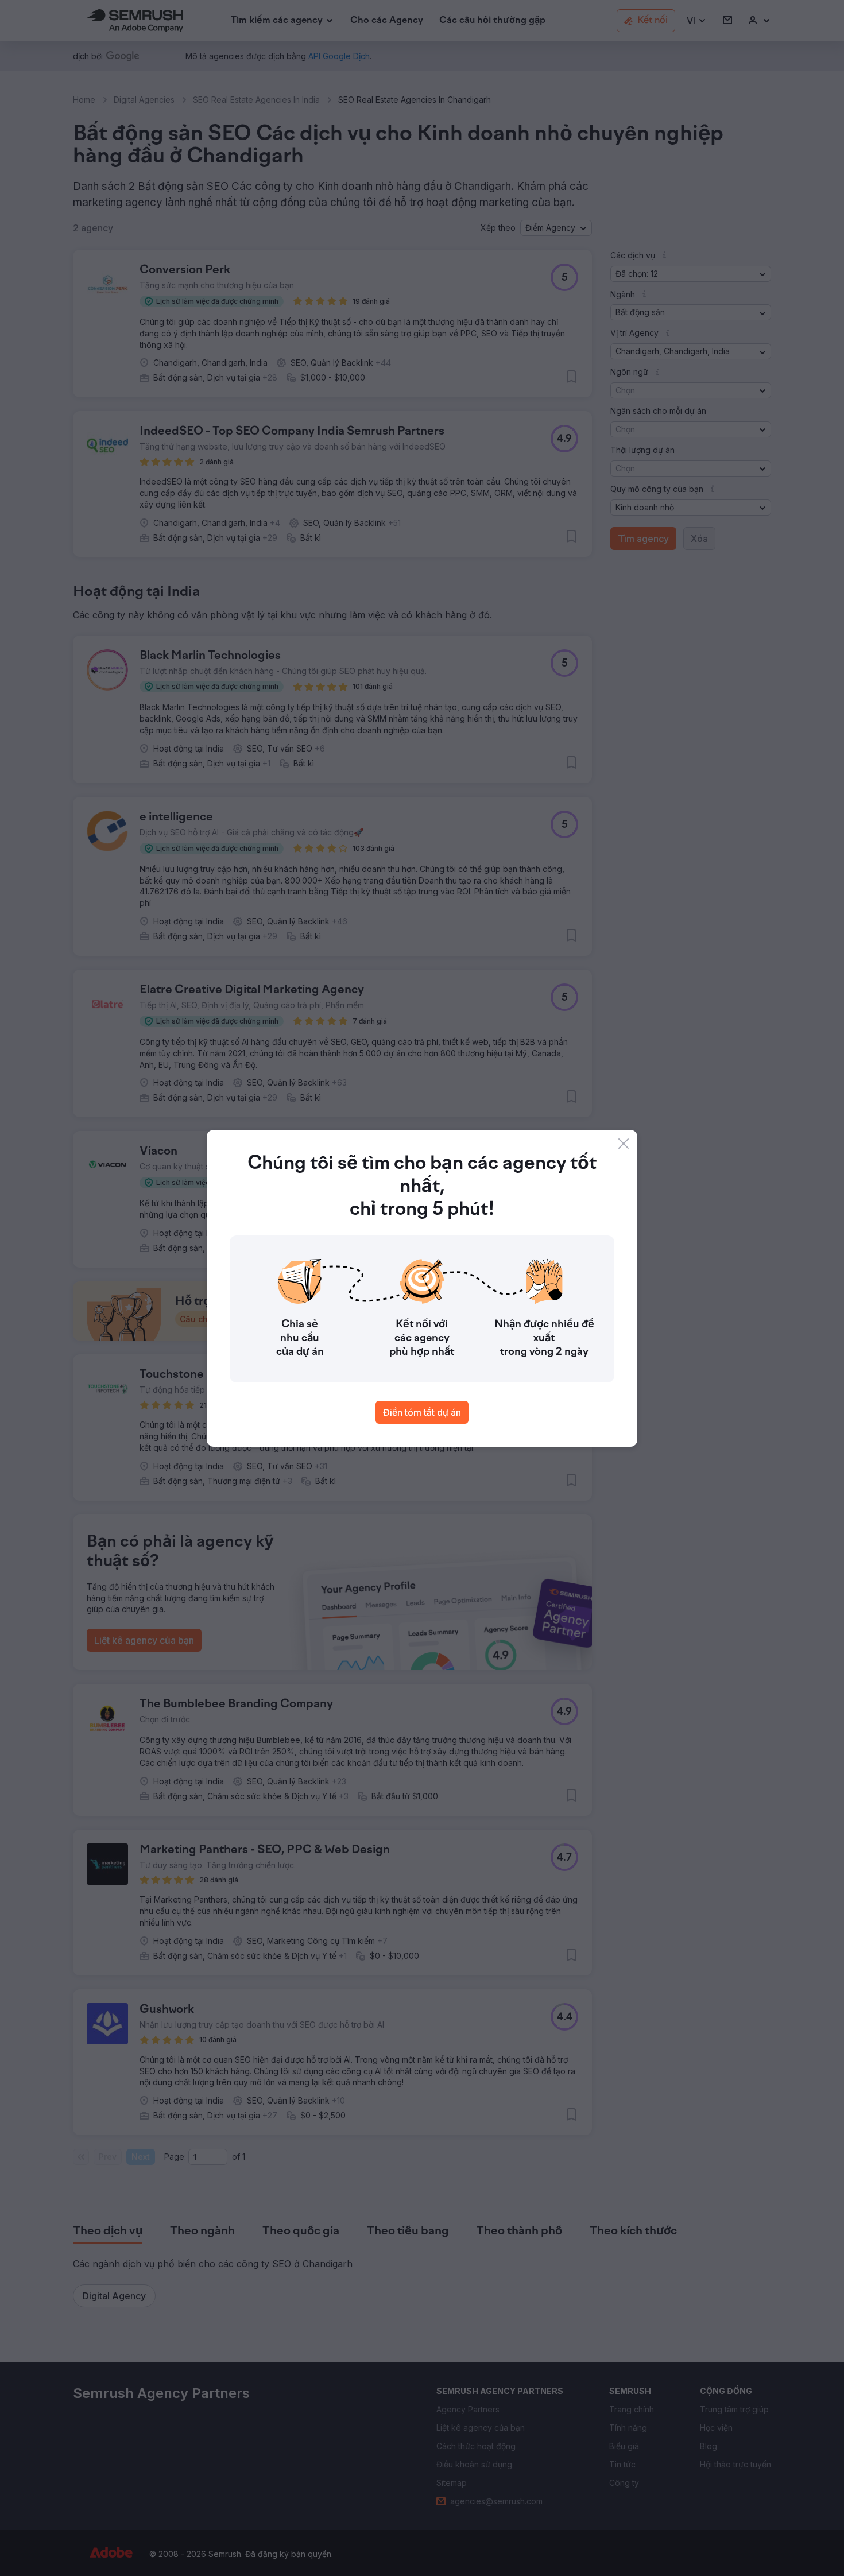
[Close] (624, 1144)
